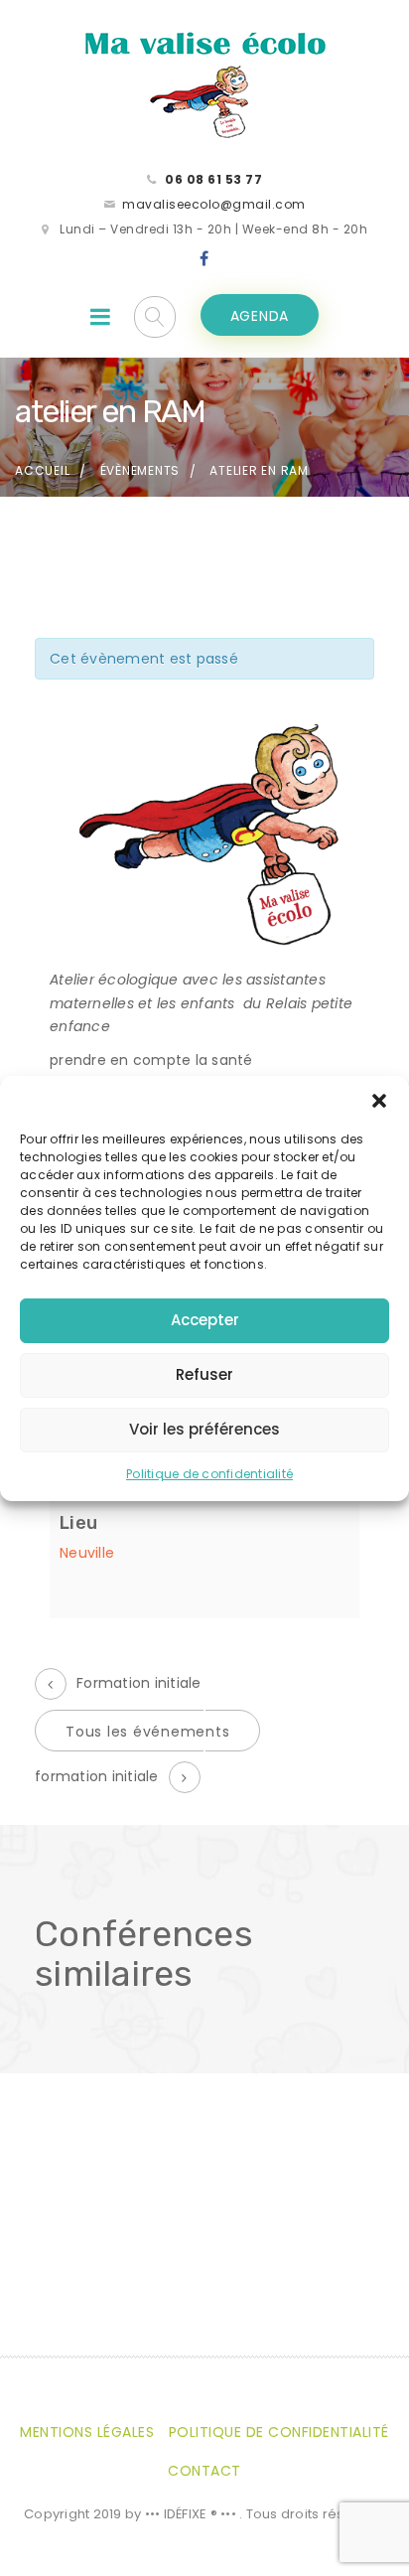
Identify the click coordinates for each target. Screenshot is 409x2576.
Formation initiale (139, 1683)
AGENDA (260, 316)
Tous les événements (147, 1732)
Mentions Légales (87, 2432)
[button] (379, 1101)
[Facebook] (204, 259)
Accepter (205, 1320)
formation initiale (97, 1776)
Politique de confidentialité (209, 1474)
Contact (204, 2471)
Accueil (42, 470)
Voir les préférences (204, 1429)
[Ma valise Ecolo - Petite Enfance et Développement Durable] (204, 83)
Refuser (204, 1374)
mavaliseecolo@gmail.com (214, 204)
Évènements (140, 470)
